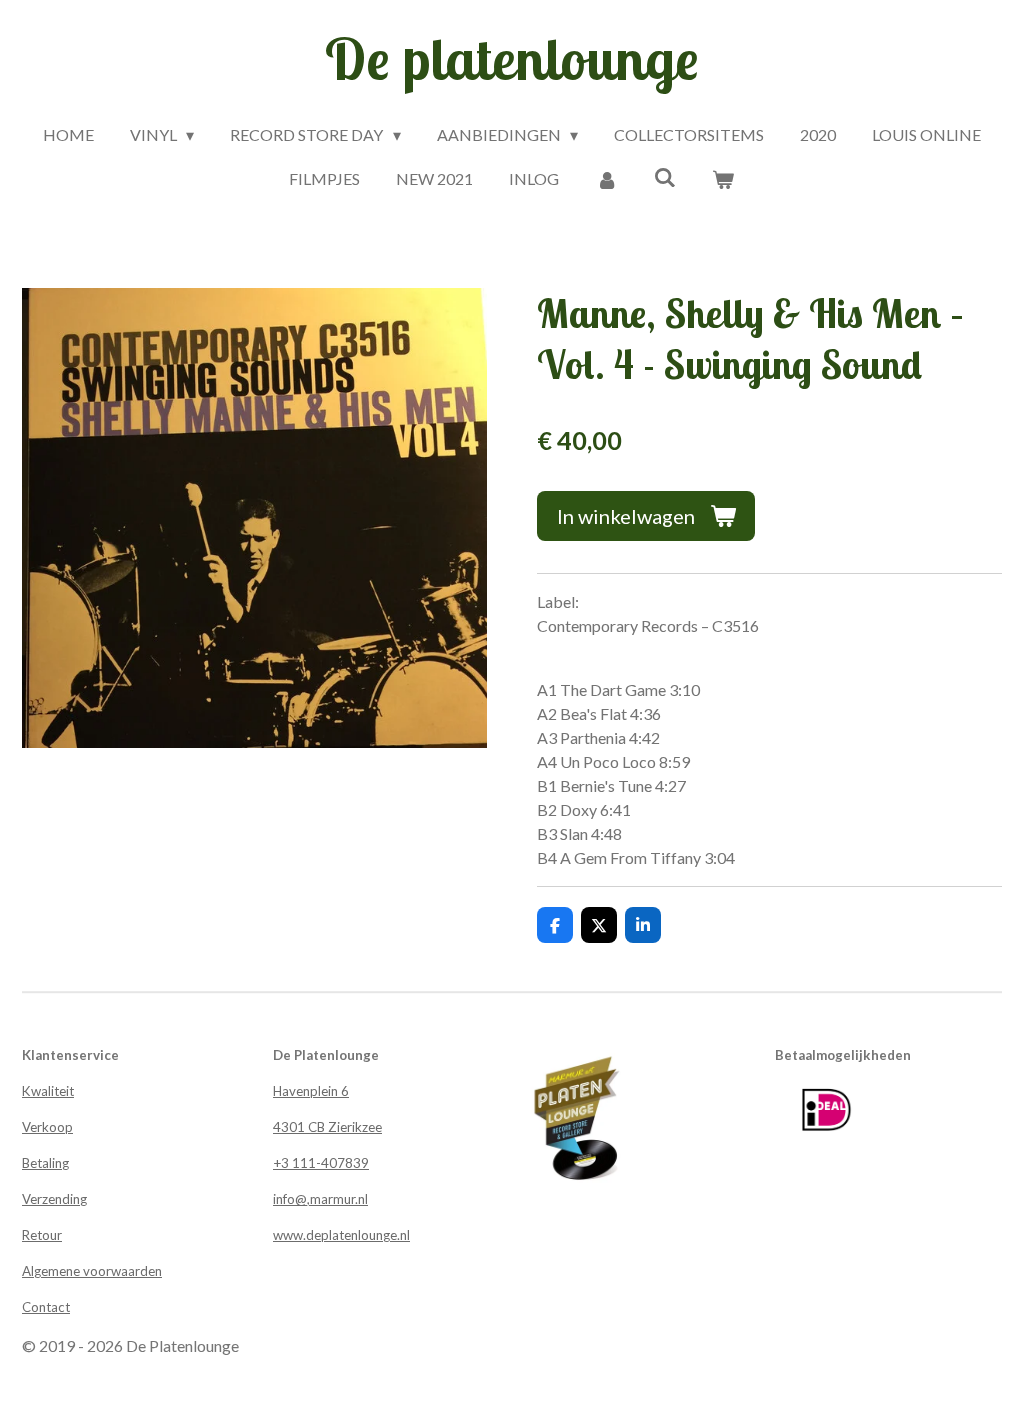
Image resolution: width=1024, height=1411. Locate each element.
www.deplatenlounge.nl (341, 1235)
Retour (42, 1235)
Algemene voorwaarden (92, 1271)
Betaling (45, 1163)
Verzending (54, 1199)
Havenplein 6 (311, 1091)
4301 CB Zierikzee (327, 1127)
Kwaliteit (48, 1091)
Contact (46, 1307)
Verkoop (47, 1127)
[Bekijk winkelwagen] (723, 179)
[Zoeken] (665, 176)
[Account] (606, 179)
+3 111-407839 (321, 1163)
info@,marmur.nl (320, 1199)
